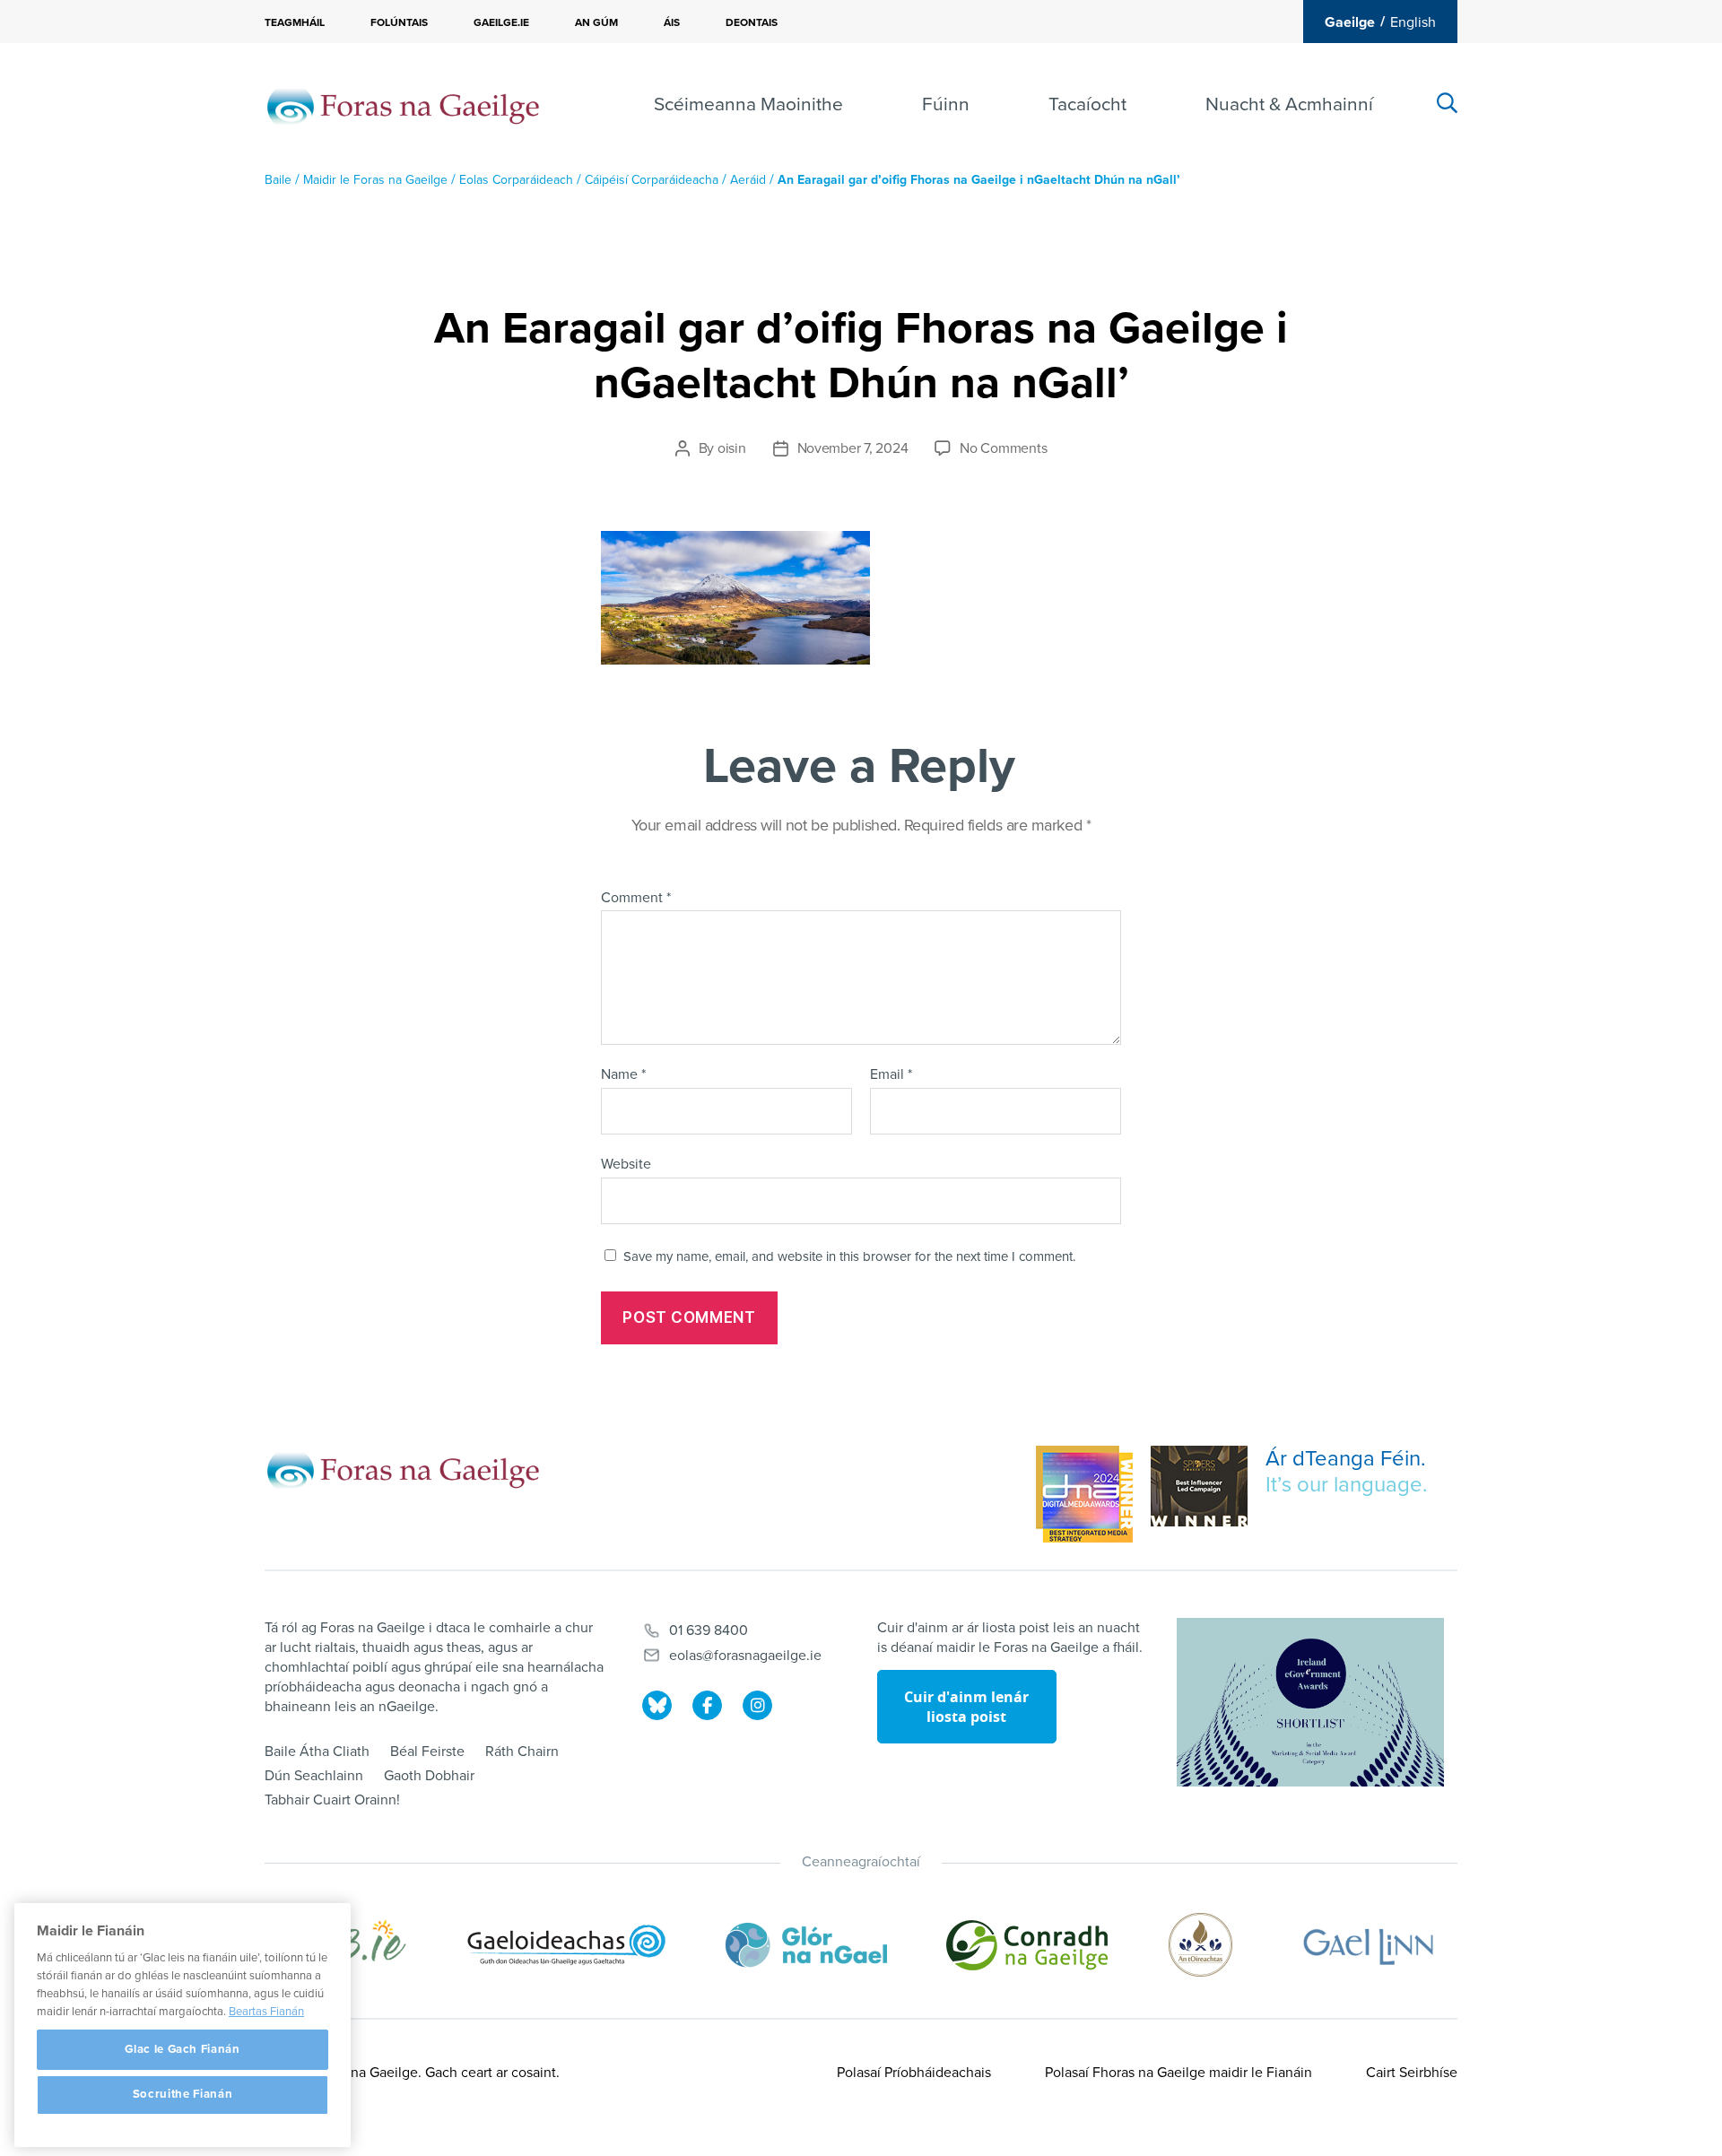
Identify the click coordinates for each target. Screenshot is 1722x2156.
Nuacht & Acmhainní (1289, 104)
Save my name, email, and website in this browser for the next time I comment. (849, 1256)
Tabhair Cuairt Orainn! (332, 1800)
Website (626, 1164)
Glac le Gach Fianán (182, 2049)
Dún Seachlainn (314, 1776)
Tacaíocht (1087, 104)
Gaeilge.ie (501, 22)
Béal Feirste (427, 1752)
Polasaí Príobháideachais (914, 2073)
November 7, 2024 (853, 448)
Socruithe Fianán (183, 2095)
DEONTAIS (752, 22)
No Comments (1003, 448)
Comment (636, 899)
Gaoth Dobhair (429, 1776)
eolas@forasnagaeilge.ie (745, 1656)
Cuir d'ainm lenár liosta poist (966, 1707)
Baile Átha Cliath (317, 1752)
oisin (732, 448)
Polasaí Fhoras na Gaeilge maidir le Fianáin (1178, 2073)
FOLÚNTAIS (399, 22)
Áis (672, 22)
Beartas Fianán (266, 2012)
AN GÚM (596, 22)
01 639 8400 (709, 1630)
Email (891, 1075)
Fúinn (946, 104)
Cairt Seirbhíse (1412, 2073)
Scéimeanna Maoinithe (748, 104)
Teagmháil (295, 22)
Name (623, 1075)
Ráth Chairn (522, 1752)
